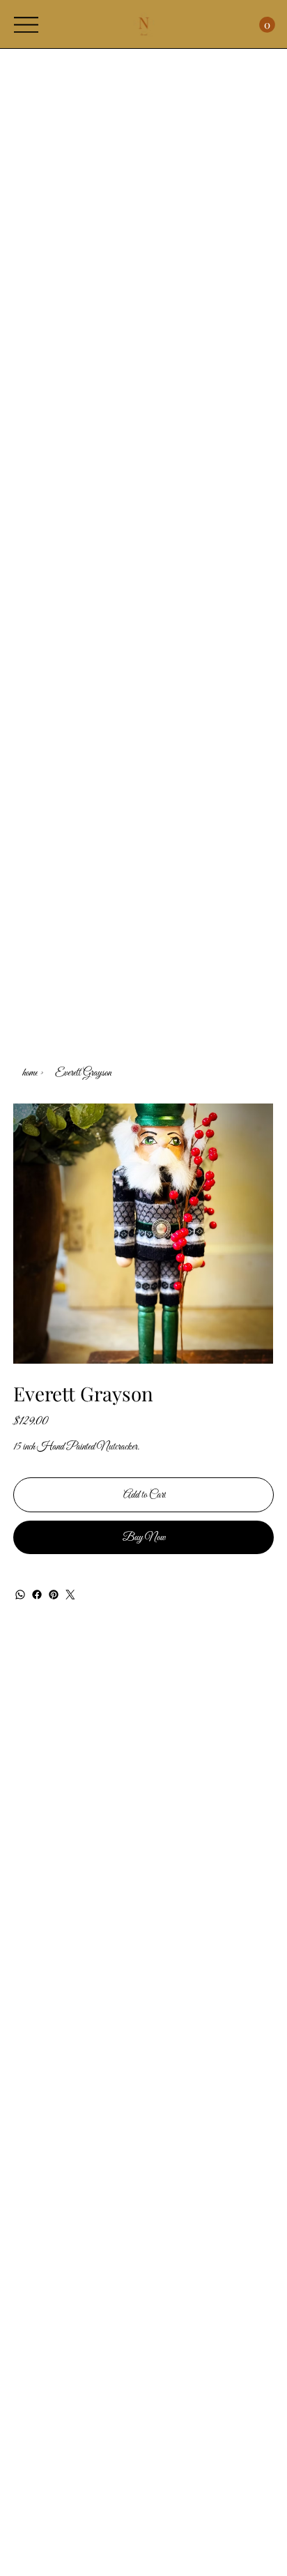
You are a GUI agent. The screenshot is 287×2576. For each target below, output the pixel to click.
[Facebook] (37, 1595)
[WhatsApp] (20, 1595)
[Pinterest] (54, 1595)
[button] (267, 25)
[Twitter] (70, 1595)
